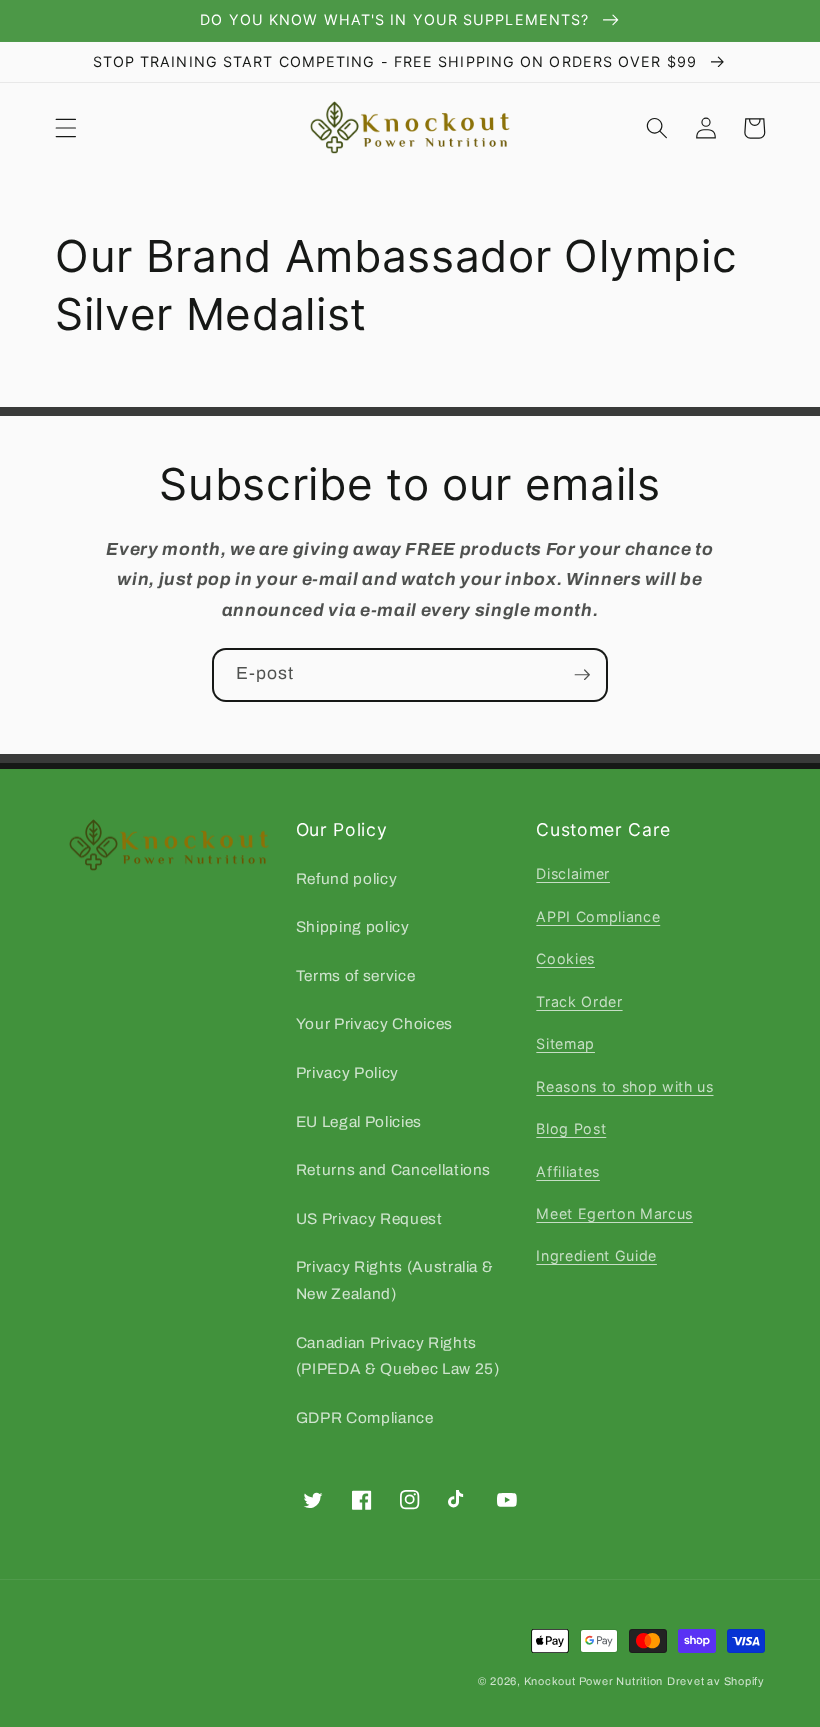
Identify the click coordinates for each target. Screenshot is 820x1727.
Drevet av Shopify (716, 1681)
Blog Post (571, 1128)
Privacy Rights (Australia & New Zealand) (395, 1280)
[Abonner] (582, 675)
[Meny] (66, 128)
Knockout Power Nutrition (593, 1681)
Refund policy (347, 878)
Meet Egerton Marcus (614, 1213)
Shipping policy (353, 926)
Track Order (579, 1001)
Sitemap (565, 1043)
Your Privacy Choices (374, 1023)
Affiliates (568, 1171)
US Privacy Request (369, 1218)
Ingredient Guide (596, 1255)
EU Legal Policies (359, 1121)
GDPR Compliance (365, 1417)
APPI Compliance (598, 916)
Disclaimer (573, 873)
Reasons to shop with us (624, 1086)
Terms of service (356, 975)
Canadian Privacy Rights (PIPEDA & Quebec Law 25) (398, 1356)
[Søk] (657, 128)
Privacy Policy (347, 1072)
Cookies (565, 958)
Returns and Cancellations (394, 1169)
